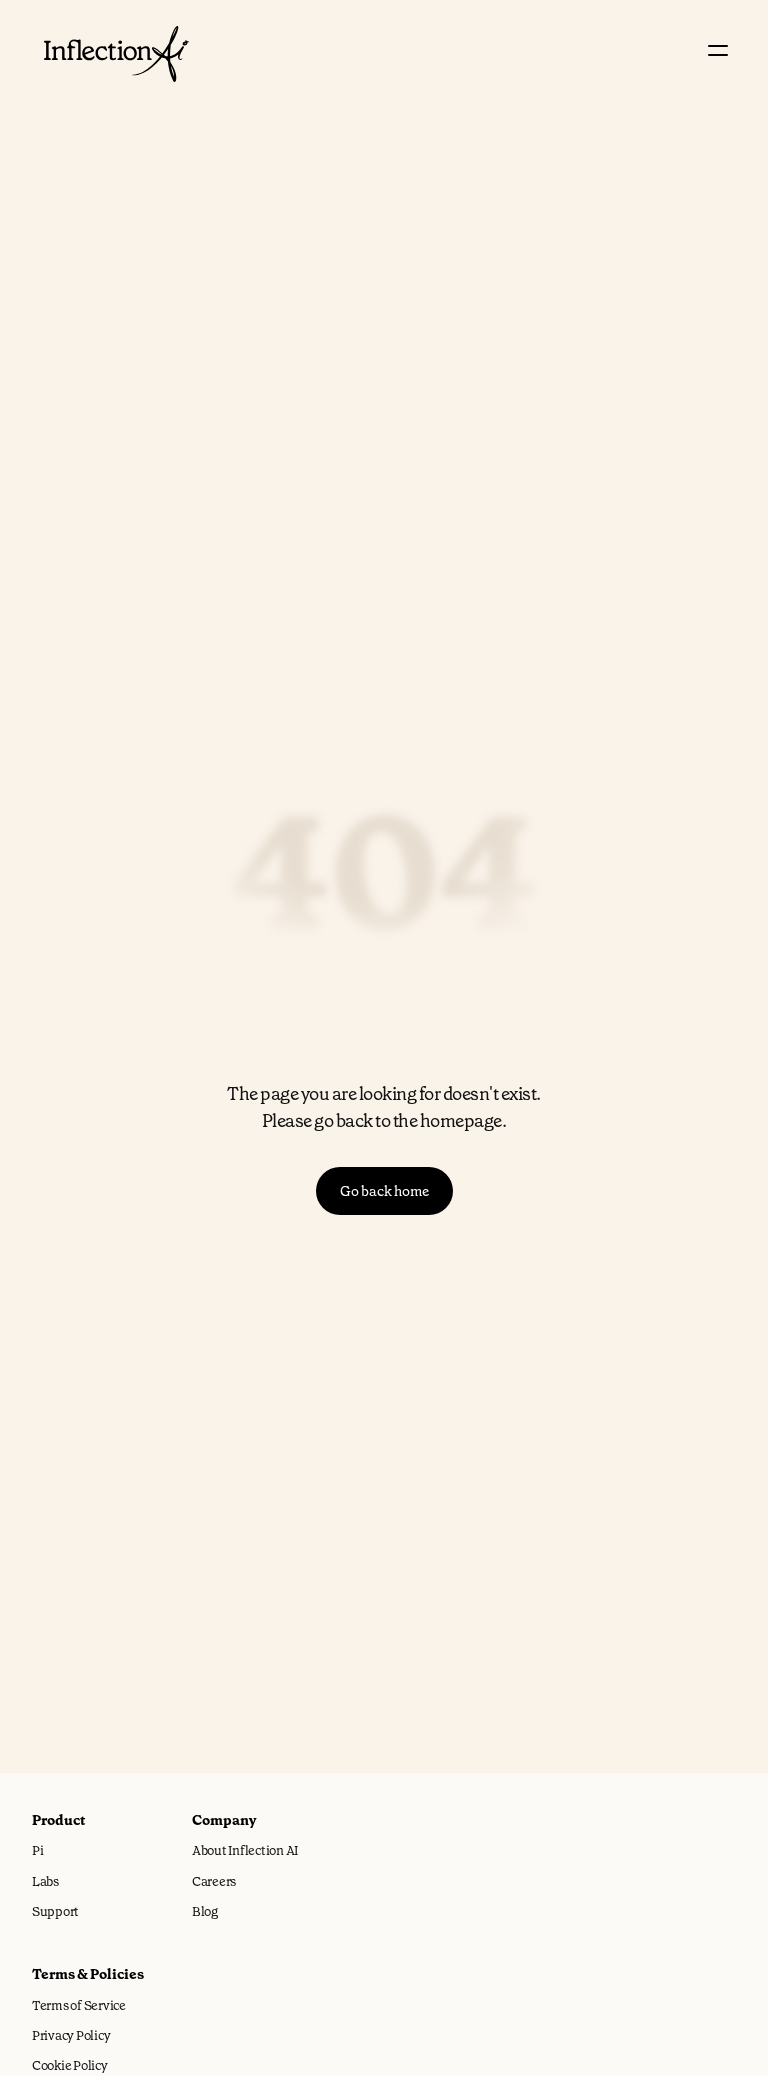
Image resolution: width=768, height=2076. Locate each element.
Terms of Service (79, 2005)
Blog (205, 1911)
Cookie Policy (70, 2065)
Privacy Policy (71, 2035)
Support (55, 1911)
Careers (214, 1881)
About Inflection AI (245, 1850)
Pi (37, 1850)
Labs (45, 1881)
